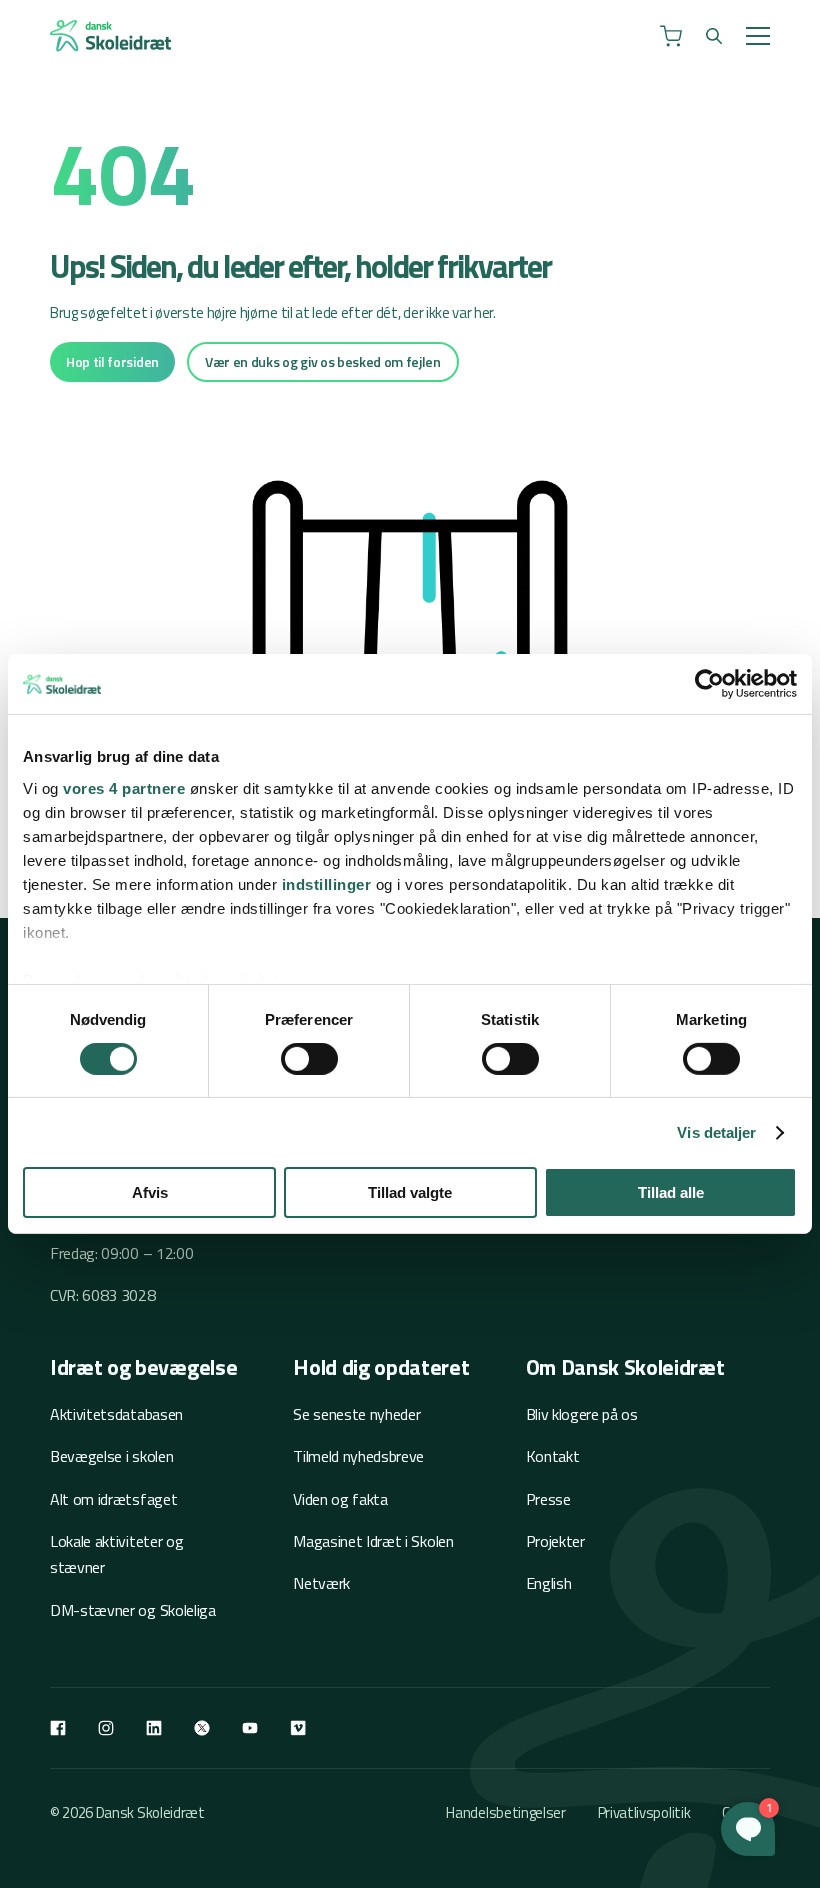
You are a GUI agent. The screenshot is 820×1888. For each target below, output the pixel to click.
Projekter (555, 1541)
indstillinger (327, 883)
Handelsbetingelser (505, 1812)
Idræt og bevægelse (143, 1367)
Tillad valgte (410, 1192)
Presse (548, 1499)
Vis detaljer (716, 1132)
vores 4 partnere (124, 787)
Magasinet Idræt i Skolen (373, 1541)
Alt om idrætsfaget (113, 1499)
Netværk (321, 1583)
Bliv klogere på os (582, 1414)
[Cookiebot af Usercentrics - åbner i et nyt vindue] (709, 684)
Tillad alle (671, 1192)
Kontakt (553, 1456)
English (549, 1583)
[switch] (309, 1059)
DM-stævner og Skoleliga (133, 1610)
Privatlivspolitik (644, 1812)
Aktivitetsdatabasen (116, 1414)
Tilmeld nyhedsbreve (358, 1456)
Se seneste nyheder (356, 1414)
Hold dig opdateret (381, 1367)
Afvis (150, 1192)
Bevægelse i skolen (111, 1456)
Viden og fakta (340, 1499)
